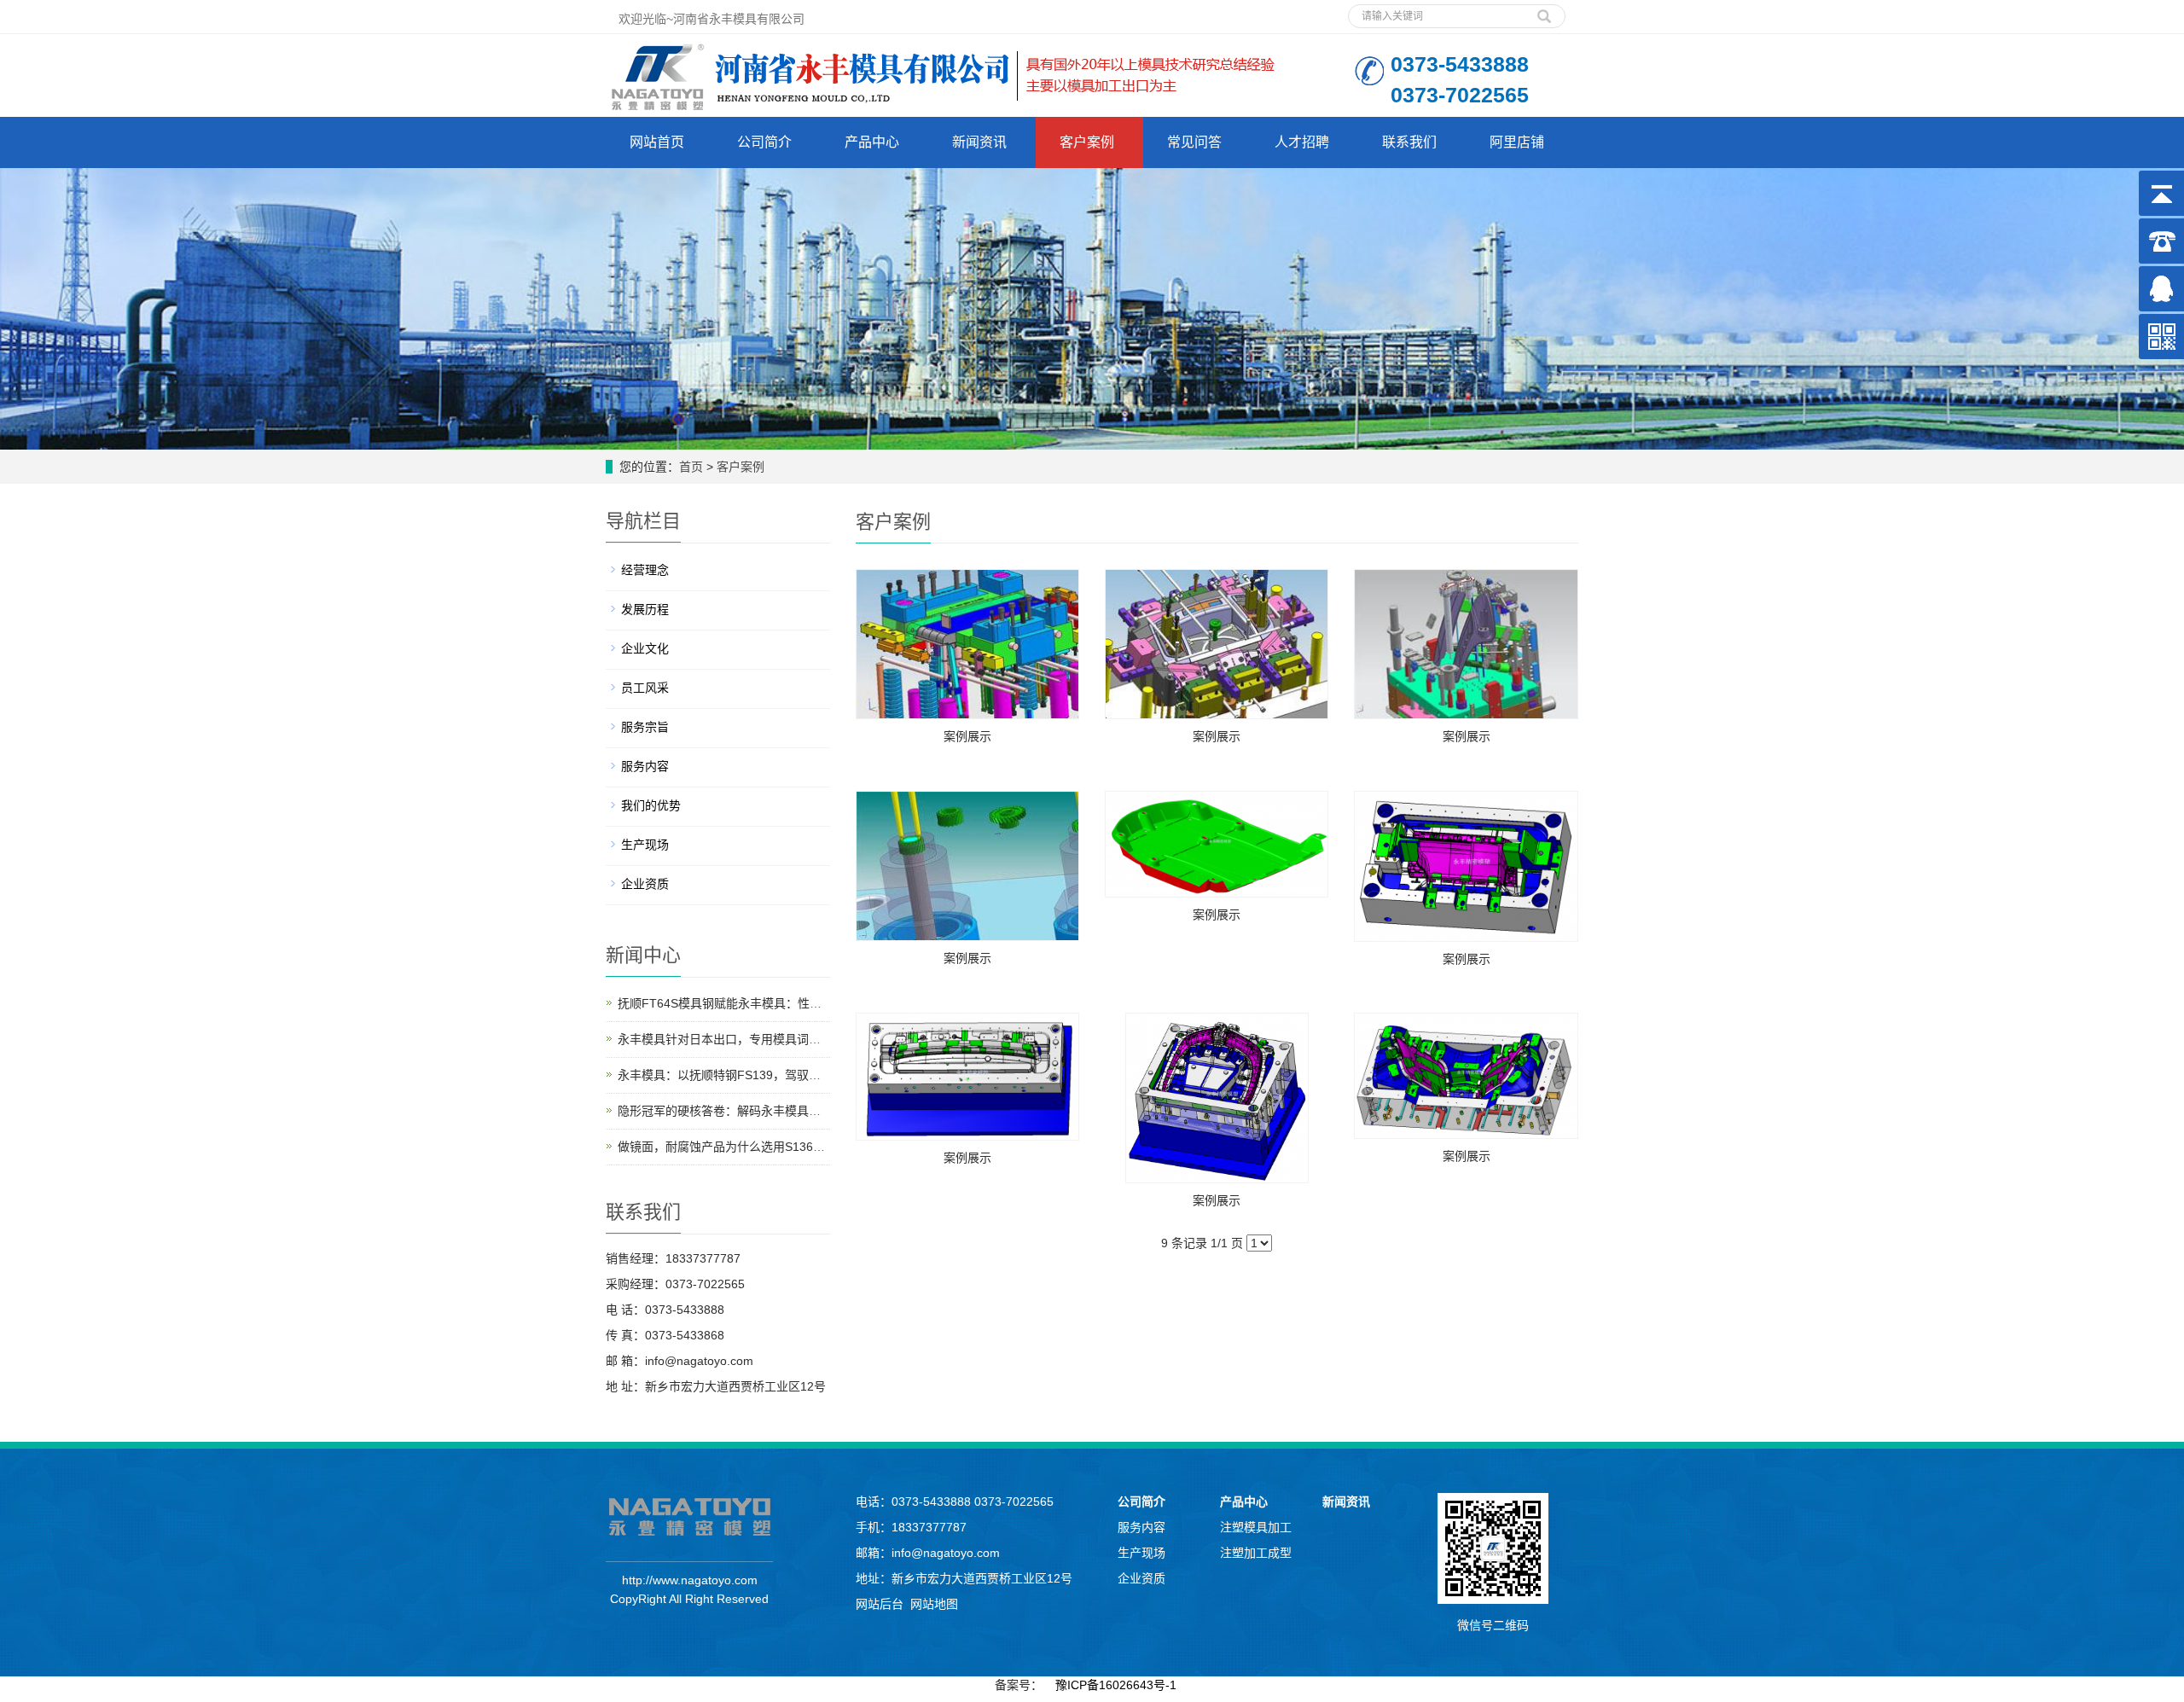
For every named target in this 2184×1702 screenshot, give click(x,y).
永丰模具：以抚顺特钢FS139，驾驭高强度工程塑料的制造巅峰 (785, 1075)
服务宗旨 (645, 727)
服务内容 (645, 766)
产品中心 (872, 142)
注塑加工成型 (1256, 1553)
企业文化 (645, 648)
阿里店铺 (1517, 142)
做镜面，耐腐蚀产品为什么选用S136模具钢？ (739, 1147)
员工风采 (645, 688)
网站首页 (657, 142)
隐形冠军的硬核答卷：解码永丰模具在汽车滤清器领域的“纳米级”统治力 (807, 1111)
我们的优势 (651, 805)
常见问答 (1194, 142)
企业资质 (645, 884)
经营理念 (645, 570)
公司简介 (764, 142)
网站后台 (880, 1604)
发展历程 (645, 609)
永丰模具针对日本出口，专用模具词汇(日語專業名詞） (763, 1039)
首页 (691, 467)
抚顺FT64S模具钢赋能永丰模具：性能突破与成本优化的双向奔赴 (791, 1003)
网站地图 (934, 1604)
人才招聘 (1302, 142)
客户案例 (1087, 142)
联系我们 (1409, 142)
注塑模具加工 (1256, 1527)
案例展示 (967, 736)
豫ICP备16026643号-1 (1116, 1685)
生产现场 (645, 845)
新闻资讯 (979, 142)
